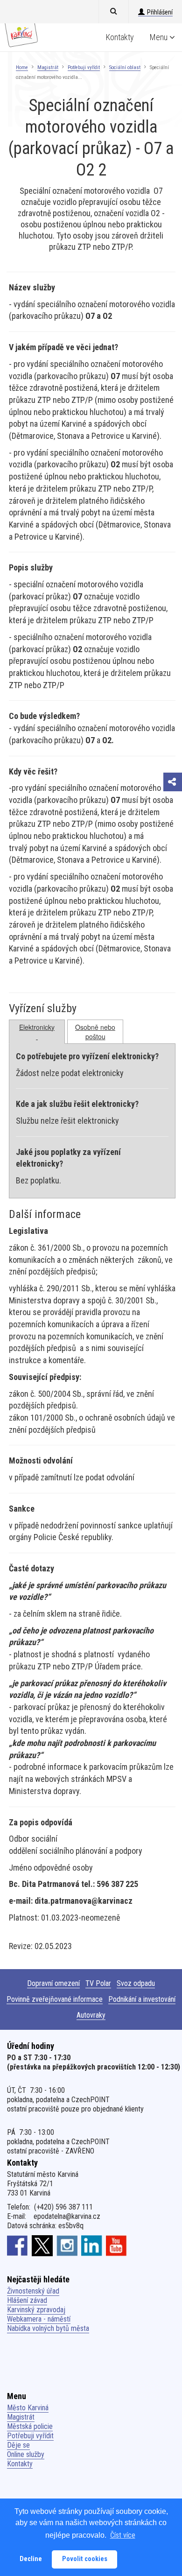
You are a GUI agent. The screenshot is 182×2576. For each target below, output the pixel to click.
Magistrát (48, 67)
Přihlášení (160, 12)
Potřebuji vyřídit (84, 67)
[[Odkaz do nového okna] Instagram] (67, 2245)
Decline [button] (31, 2559)
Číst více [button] (123, 2535)
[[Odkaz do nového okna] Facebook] (17, 2245)
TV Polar (98, 1983)
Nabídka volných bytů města (48, 2328)
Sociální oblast (125, 67)
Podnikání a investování (142, 1999)
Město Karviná (28, 2408)
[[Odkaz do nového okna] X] (42, 2245)
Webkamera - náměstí (39, 2319)
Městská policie (30, 2426)
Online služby (26, 2454)
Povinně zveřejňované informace (55, 1999)
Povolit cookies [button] (85, 2559)
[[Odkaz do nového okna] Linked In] (92, 2245)
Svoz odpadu (136, 1983)
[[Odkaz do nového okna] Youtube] (116, 2245)
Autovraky (91, 2015)
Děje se (18, 2445)
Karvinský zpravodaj (36, 2310)
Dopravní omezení (53, 1983)
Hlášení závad (27, 2300)
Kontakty (120, 37)
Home (22, 67)
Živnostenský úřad (33, 2291)
